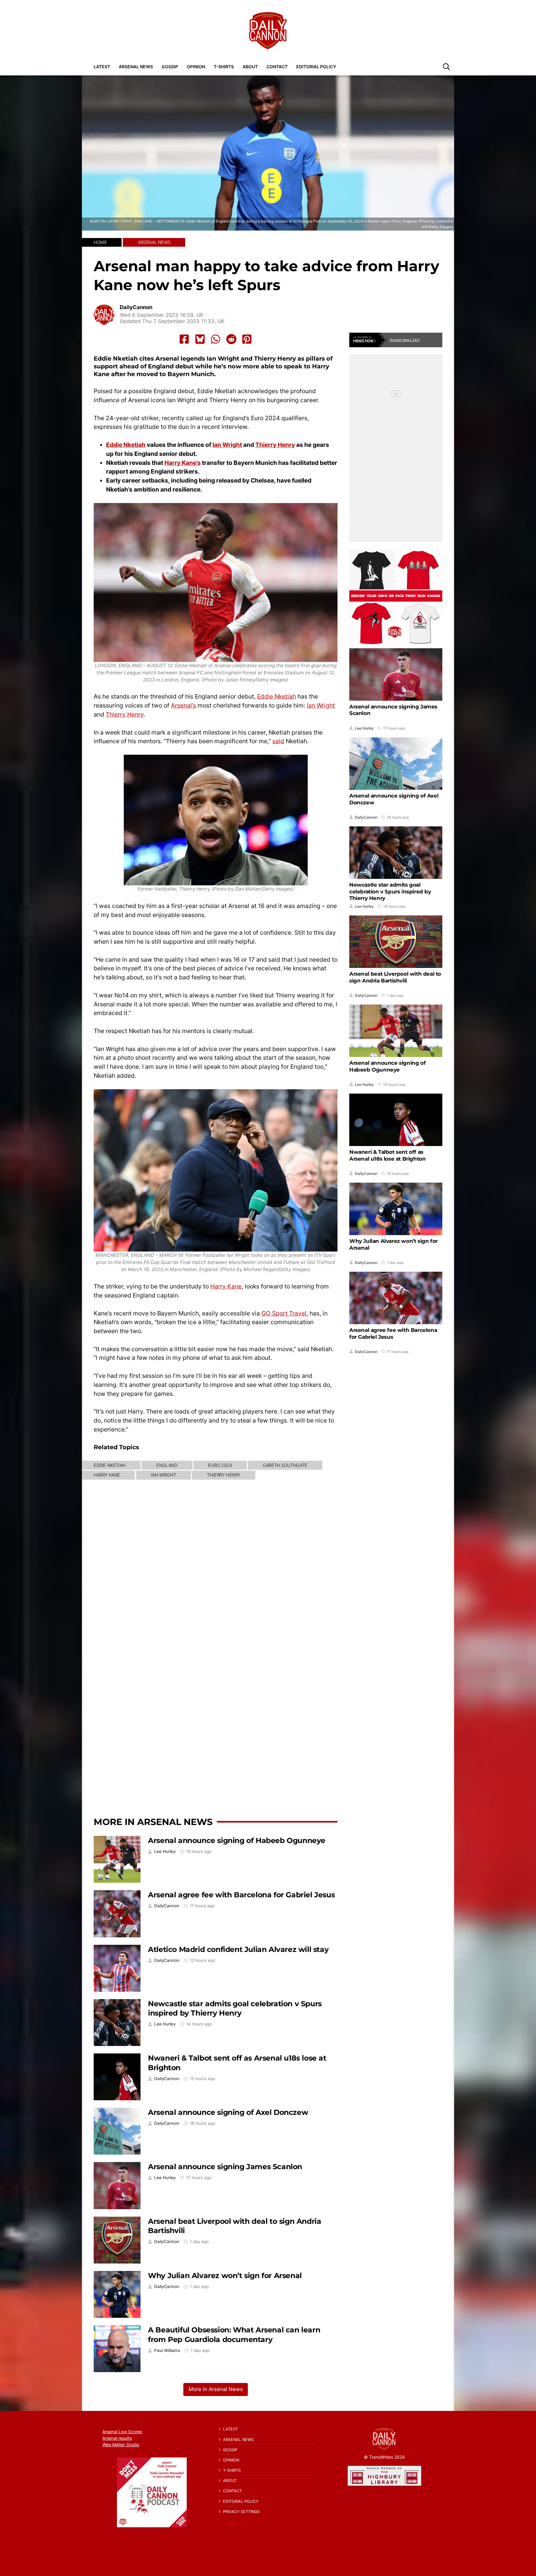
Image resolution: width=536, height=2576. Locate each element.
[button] (446, 66)
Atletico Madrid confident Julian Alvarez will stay (238, 1949)
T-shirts (224, 67)
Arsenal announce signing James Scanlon (225, 2167)
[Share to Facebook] (184, 339)
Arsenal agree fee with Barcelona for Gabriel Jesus (241, 1895)
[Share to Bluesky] (200, 339)
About (250, 67)
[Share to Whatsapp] (216, 339)
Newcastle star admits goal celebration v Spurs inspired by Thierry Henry (235, 2008)
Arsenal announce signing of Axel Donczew (228, 2112)
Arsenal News (136, 67)
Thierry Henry (275, 445)
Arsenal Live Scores (122, 2432)
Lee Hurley (165, 1852)
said (278, 741)
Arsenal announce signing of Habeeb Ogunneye (237, 1840)
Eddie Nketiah (126, 445)
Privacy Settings (241, 2512)
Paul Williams (167, 2351)
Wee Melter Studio (121, 2445)
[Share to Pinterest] (247, 339)
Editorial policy (316, 67)
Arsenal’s (183, 705)
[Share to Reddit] (231, 339)
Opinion (196, 67)
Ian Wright (227, 445)
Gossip (170, 67)
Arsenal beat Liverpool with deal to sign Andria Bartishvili (395, 977)
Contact (277, 67)
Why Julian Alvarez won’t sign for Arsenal (225, 2275)
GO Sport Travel (284, 1313)
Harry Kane (226, 1286)
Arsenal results (117, 2438)
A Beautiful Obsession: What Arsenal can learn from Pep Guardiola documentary (234, 2335)
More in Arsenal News (153, 1822)
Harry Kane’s (183, 463)
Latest (102, 67)
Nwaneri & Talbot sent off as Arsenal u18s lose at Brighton (387, 1155)
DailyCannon (136, 307)
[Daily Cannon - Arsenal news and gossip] (268, 31)
